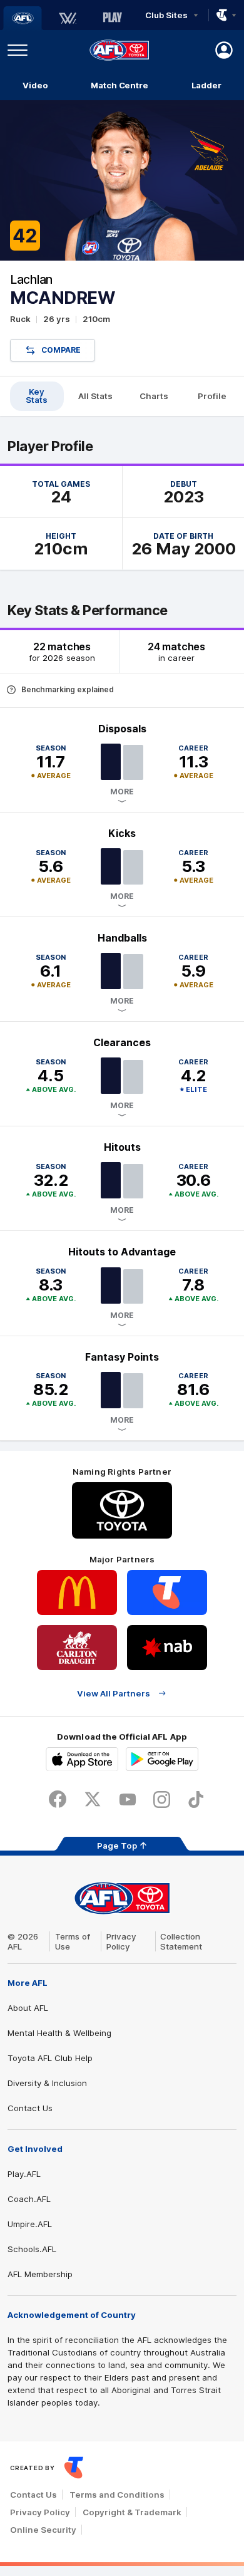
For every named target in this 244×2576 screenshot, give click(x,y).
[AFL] (23, 18)
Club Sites (166, 15)
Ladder (206, 85)
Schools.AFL (32, 2249)
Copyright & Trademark (132, 2512)
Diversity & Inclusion (47, 2083)
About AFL (28, 2008)
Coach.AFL (29, 2199)
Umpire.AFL (30, 2224)
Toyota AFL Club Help (50, 2058)
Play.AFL (24, 2174)
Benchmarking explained (68, 689)
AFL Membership (40, 2274)
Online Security (43, 2530)
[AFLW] (68, 18)
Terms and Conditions (117, 2495)
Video (35, 85)
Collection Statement (181, 1941)
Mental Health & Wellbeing (59, 2033)
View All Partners (114, 1693)
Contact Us (30, 2108)
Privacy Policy (121, 1941)
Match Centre (119, 85)
